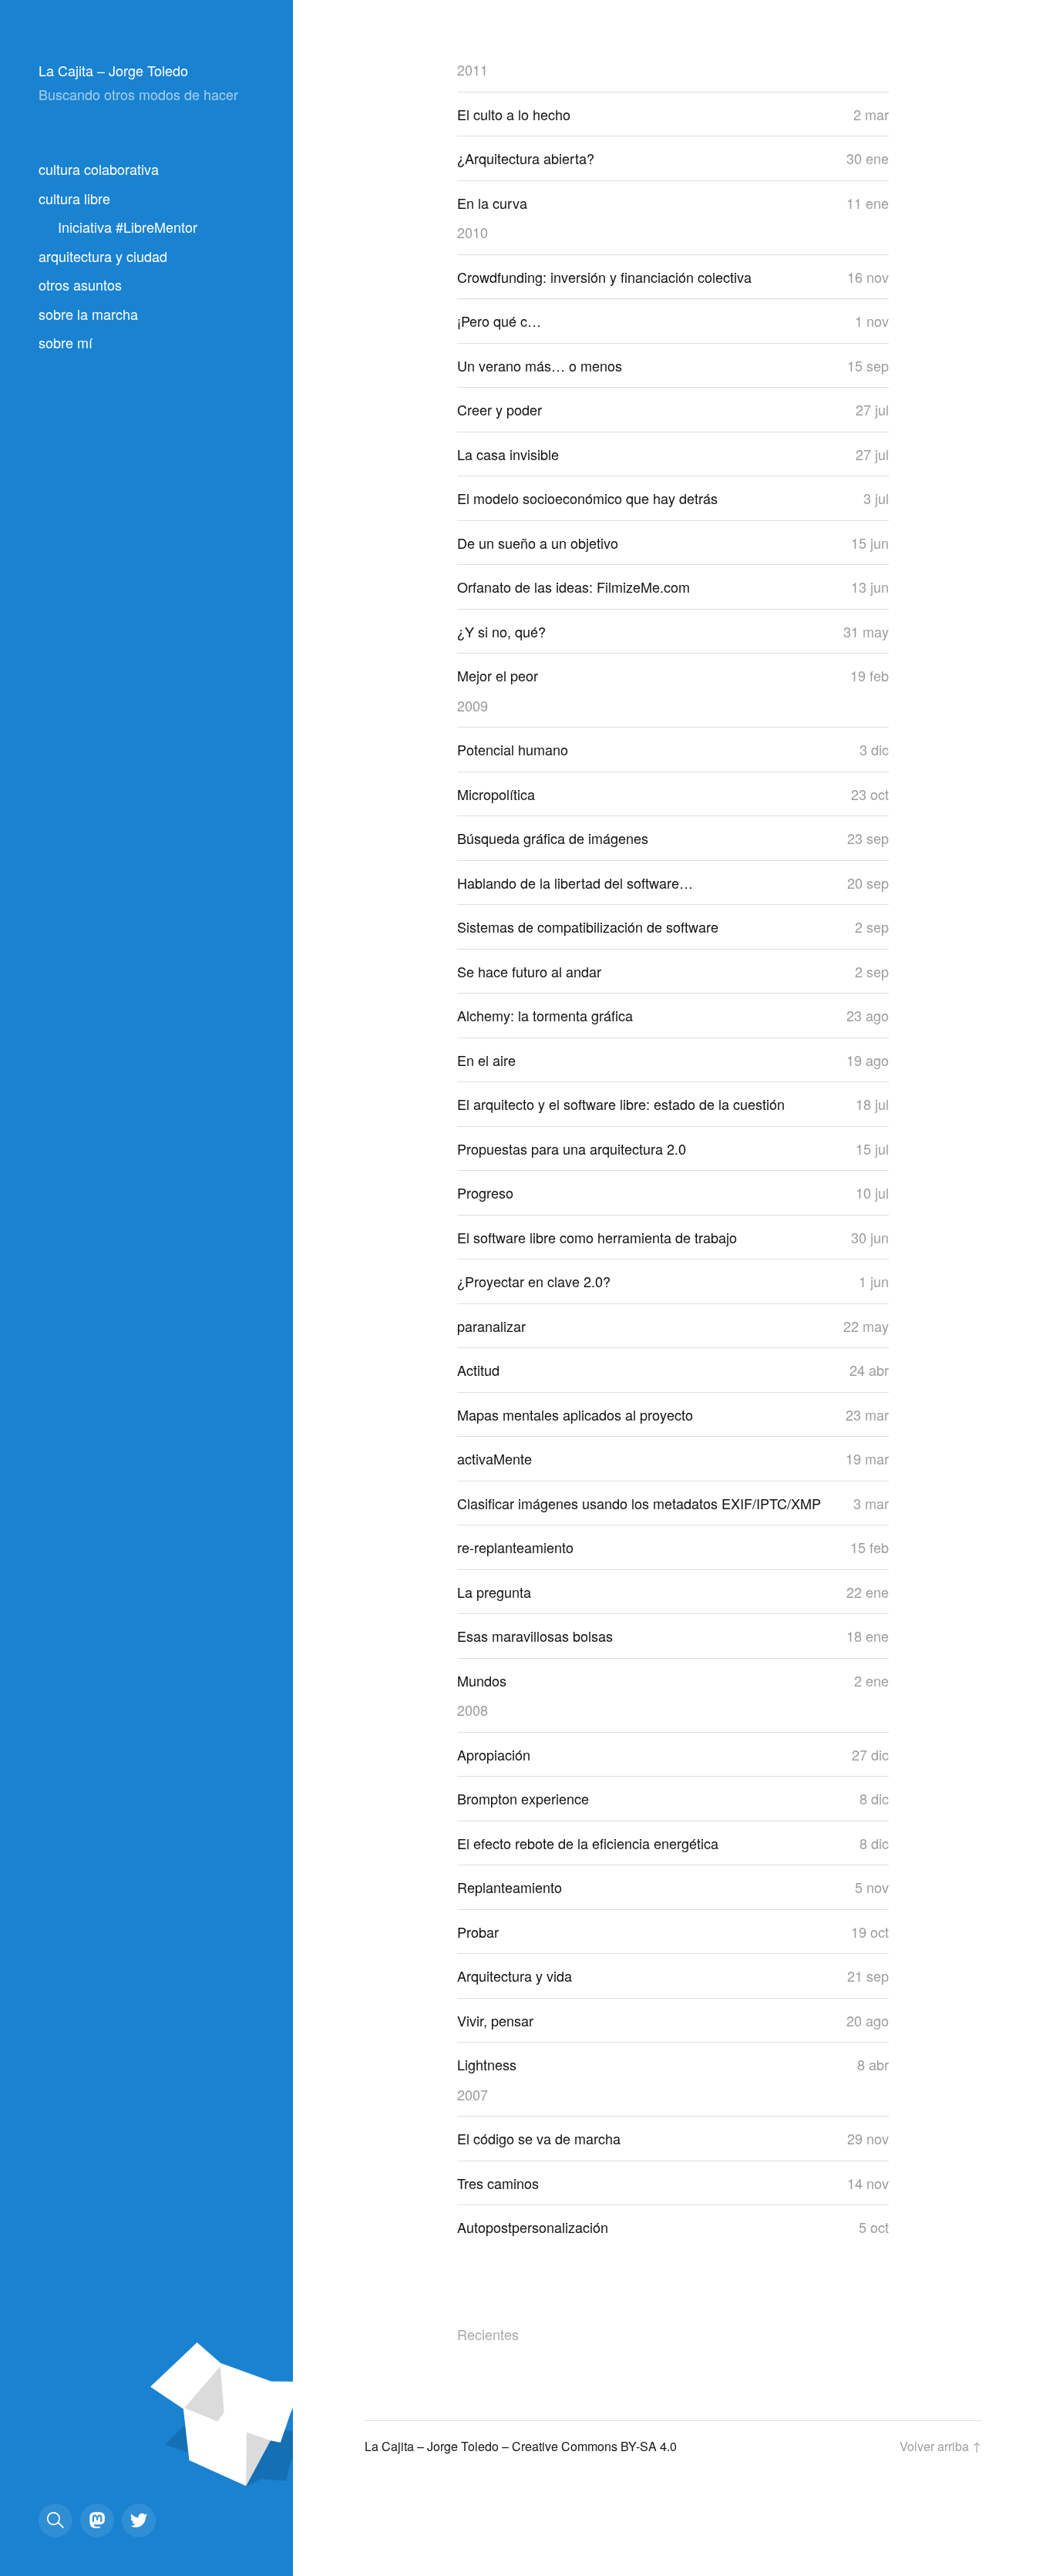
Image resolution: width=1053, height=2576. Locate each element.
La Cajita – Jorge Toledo (113, 70)
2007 (473, 2094)
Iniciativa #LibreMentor (128, 227)
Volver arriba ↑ (940, 2446)
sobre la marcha (88, 314)
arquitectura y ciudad (103, 256)
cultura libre (74, 198)
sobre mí (66, 342)
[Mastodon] (97, 2521)
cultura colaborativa (99, 169)
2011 (473, 69)
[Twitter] (139, 2521)
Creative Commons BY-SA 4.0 (594, 2446)
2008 (473, 1710)
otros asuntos (80, 284)
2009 (473, 705)
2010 (473, 232)
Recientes (488, 2334)
